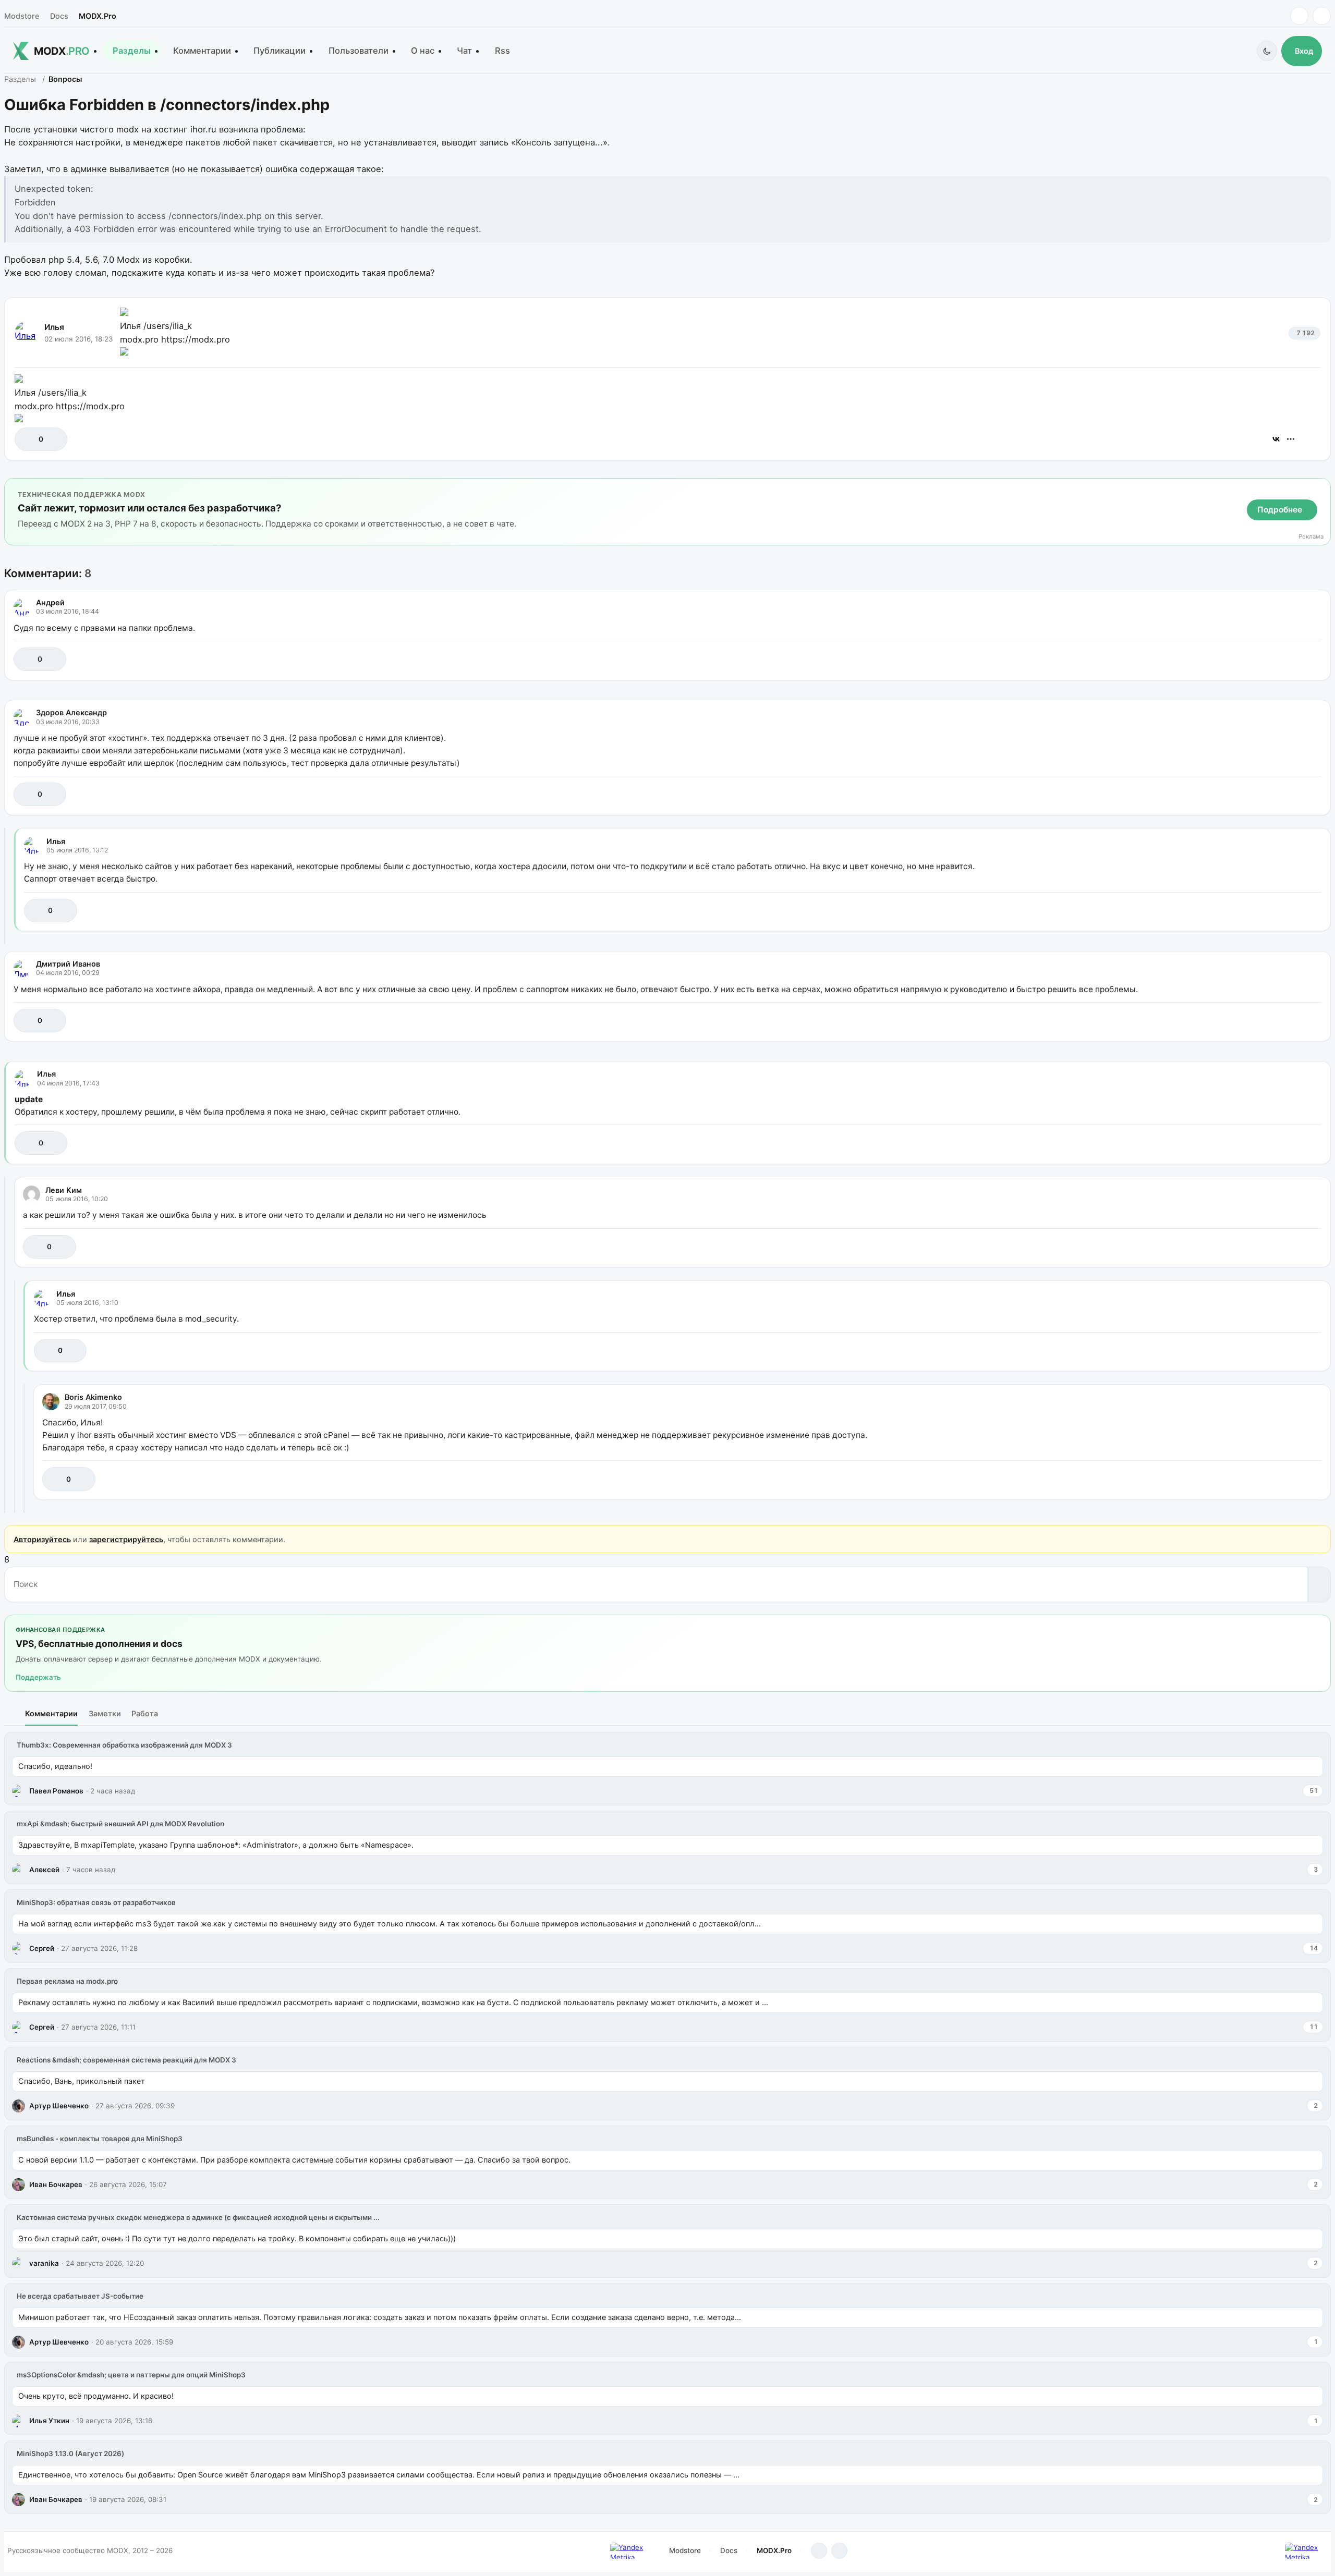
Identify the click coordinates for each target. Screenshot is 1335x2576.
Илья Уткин (49, 2421)
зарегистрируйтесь (126, 1539)
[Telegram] (1299, 16)
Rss (502, 51)
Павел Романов (56, 1791)
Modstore (22, 16)
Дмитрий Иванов (68, 964)
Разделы (132, 51)
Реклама (1311, 537)
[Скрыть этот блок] (1321, 489)
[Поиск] (1319, 1584)
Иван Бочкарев (56, 2184)
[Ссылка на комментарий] (1287, 659)
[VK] (1322, 16)
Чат (464, 51)
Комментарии (202, 51)
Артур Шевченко (59, 2106)
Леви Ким (64, 1190)
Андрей (50, 602)
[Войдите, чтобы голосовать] (28, 439)
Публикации (280, 51)
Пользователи (359, 51)
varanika (44, 2263)
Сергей (42, 1948)
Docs (59, 16)
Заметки (105, 1713)
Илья (54, 327)
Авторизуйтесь (42, 1539)
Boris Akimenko (93, 1397)
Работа (145, 1713)
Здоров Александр (71, 712)
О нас (423, 51)
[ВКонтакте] (1276, 439)
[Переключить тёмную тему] (1267, 51)
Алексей (44, 1870)
